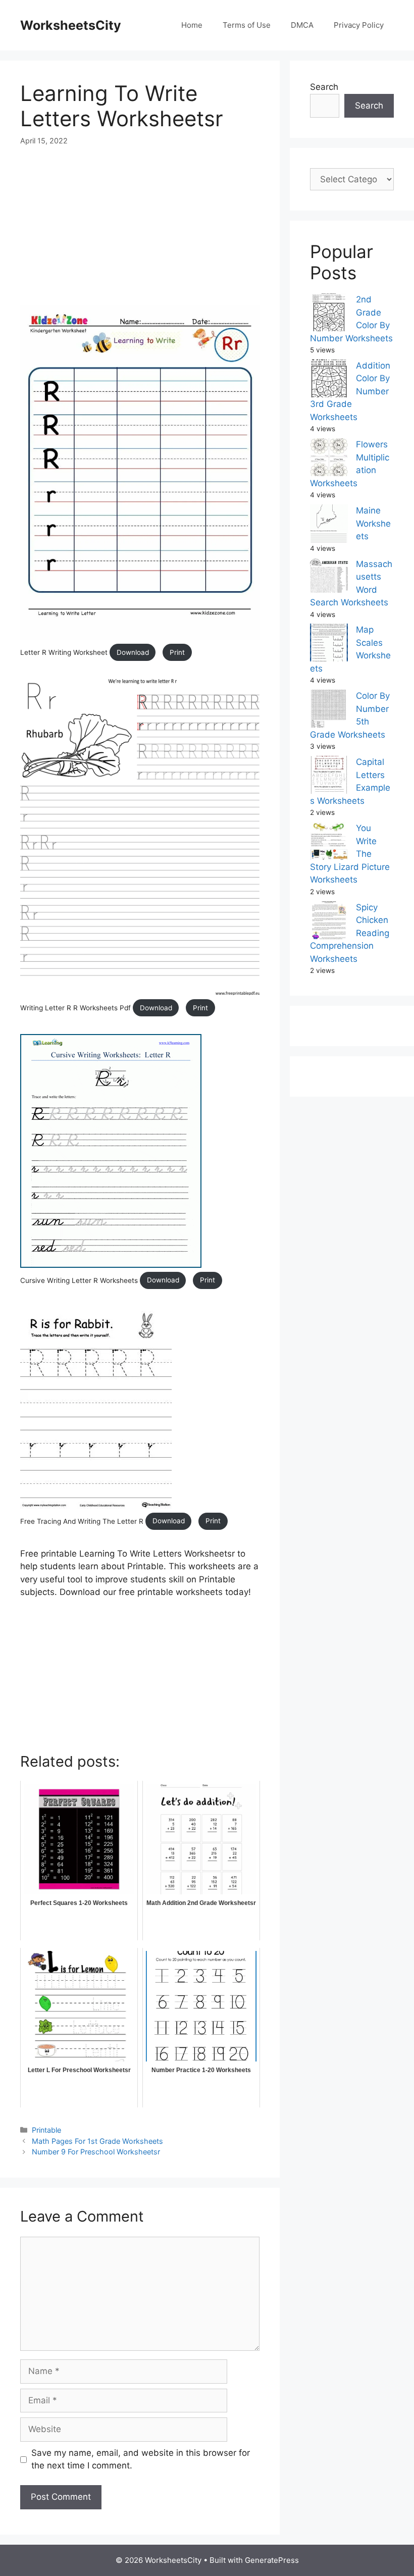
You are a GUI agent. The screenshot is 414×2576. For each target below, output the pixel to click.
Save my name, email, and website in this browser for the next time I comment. (141, 2459)
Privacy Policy (359, 25)
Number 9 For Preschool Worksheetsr (96, 2152)
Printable (46, 2130)
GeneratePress (272, 2560)
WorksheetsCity (71, 25)
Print (177, 652)
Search (324, 87)
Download (133, 652)
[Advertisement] (140, 234)
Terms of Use (247, 25)
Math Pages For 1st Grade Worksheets (97, 2141)
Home (192, 25)
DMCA (302, 25)
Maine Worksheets (373, 523)
